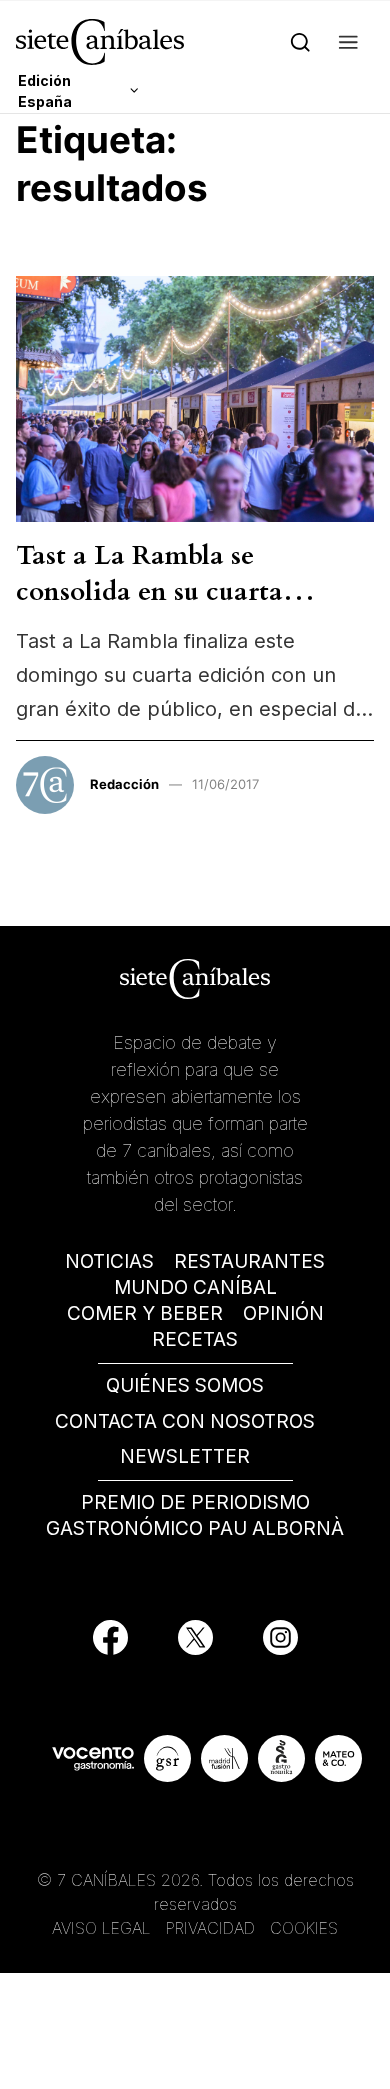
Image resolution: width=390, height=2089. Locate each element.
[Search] (300, 41)
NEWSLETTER (185, 1456)
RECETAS (195, 1339)
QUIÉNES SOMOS (185, 1385)
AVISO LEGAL (101, 1928)
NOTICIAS (109, 1261)
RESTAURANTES (249, 1261)
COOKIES (304, 1928)
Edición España (45, 91)
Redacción (124, 784)
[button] (348, 41)
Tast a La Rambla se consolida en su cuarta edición (149, 592)
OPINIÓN (283, 1313)
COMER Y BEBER (145, 1313)
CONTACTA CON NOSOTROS (185, 1421)
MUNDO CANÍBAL (195, 1287)
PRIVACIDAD (213, 1928)
